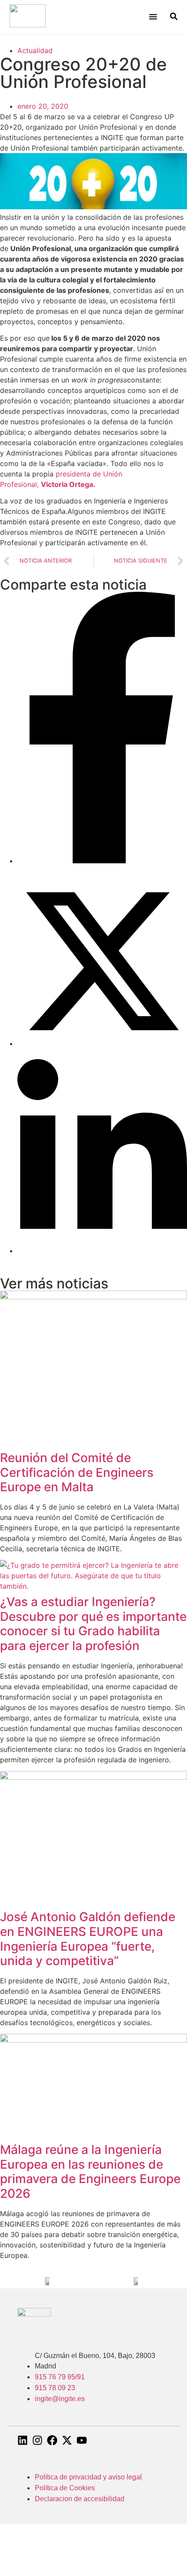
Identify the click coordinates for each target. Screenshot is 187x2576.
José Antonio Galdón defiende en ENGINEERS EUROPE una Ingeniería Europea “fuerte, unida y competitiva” (88, 1939)
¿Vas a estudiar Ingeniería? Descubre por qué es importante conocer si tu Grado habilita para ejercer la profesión (93, 1624)
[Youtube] (82, 2440)
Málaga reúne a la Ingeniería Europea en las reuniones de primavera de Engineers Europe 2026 (90, 2172)
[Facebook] (52, 2440)
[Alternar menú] (153, 17)
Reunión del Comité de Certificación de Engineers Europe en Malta (77, 1472)
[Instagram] (37, 2440)
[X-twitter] (67, 2440)
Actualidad (35, 50)
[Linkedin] (23, 2440)
